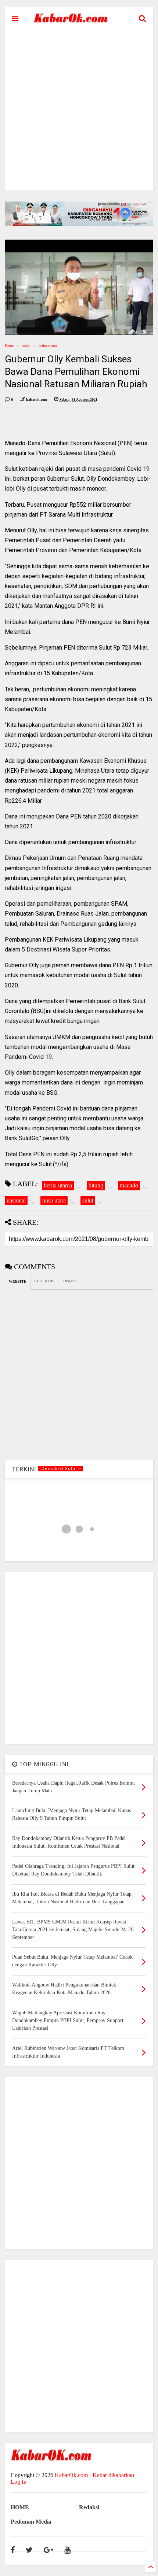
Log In (19, 2482)
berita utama (48, 346)
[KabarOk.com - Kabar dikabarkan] (71, 20)
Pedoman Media (31, 2522)
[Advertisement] (79, 112)
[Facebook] (13, 2550)
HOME (20, 2507)
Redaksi (89, 2507)
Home (9, 346)
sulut (26, 346)
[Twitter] (29, 2550)
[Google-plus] (49, 2550)
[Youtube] (67, 2550)
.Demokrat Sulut (59, 1469)
